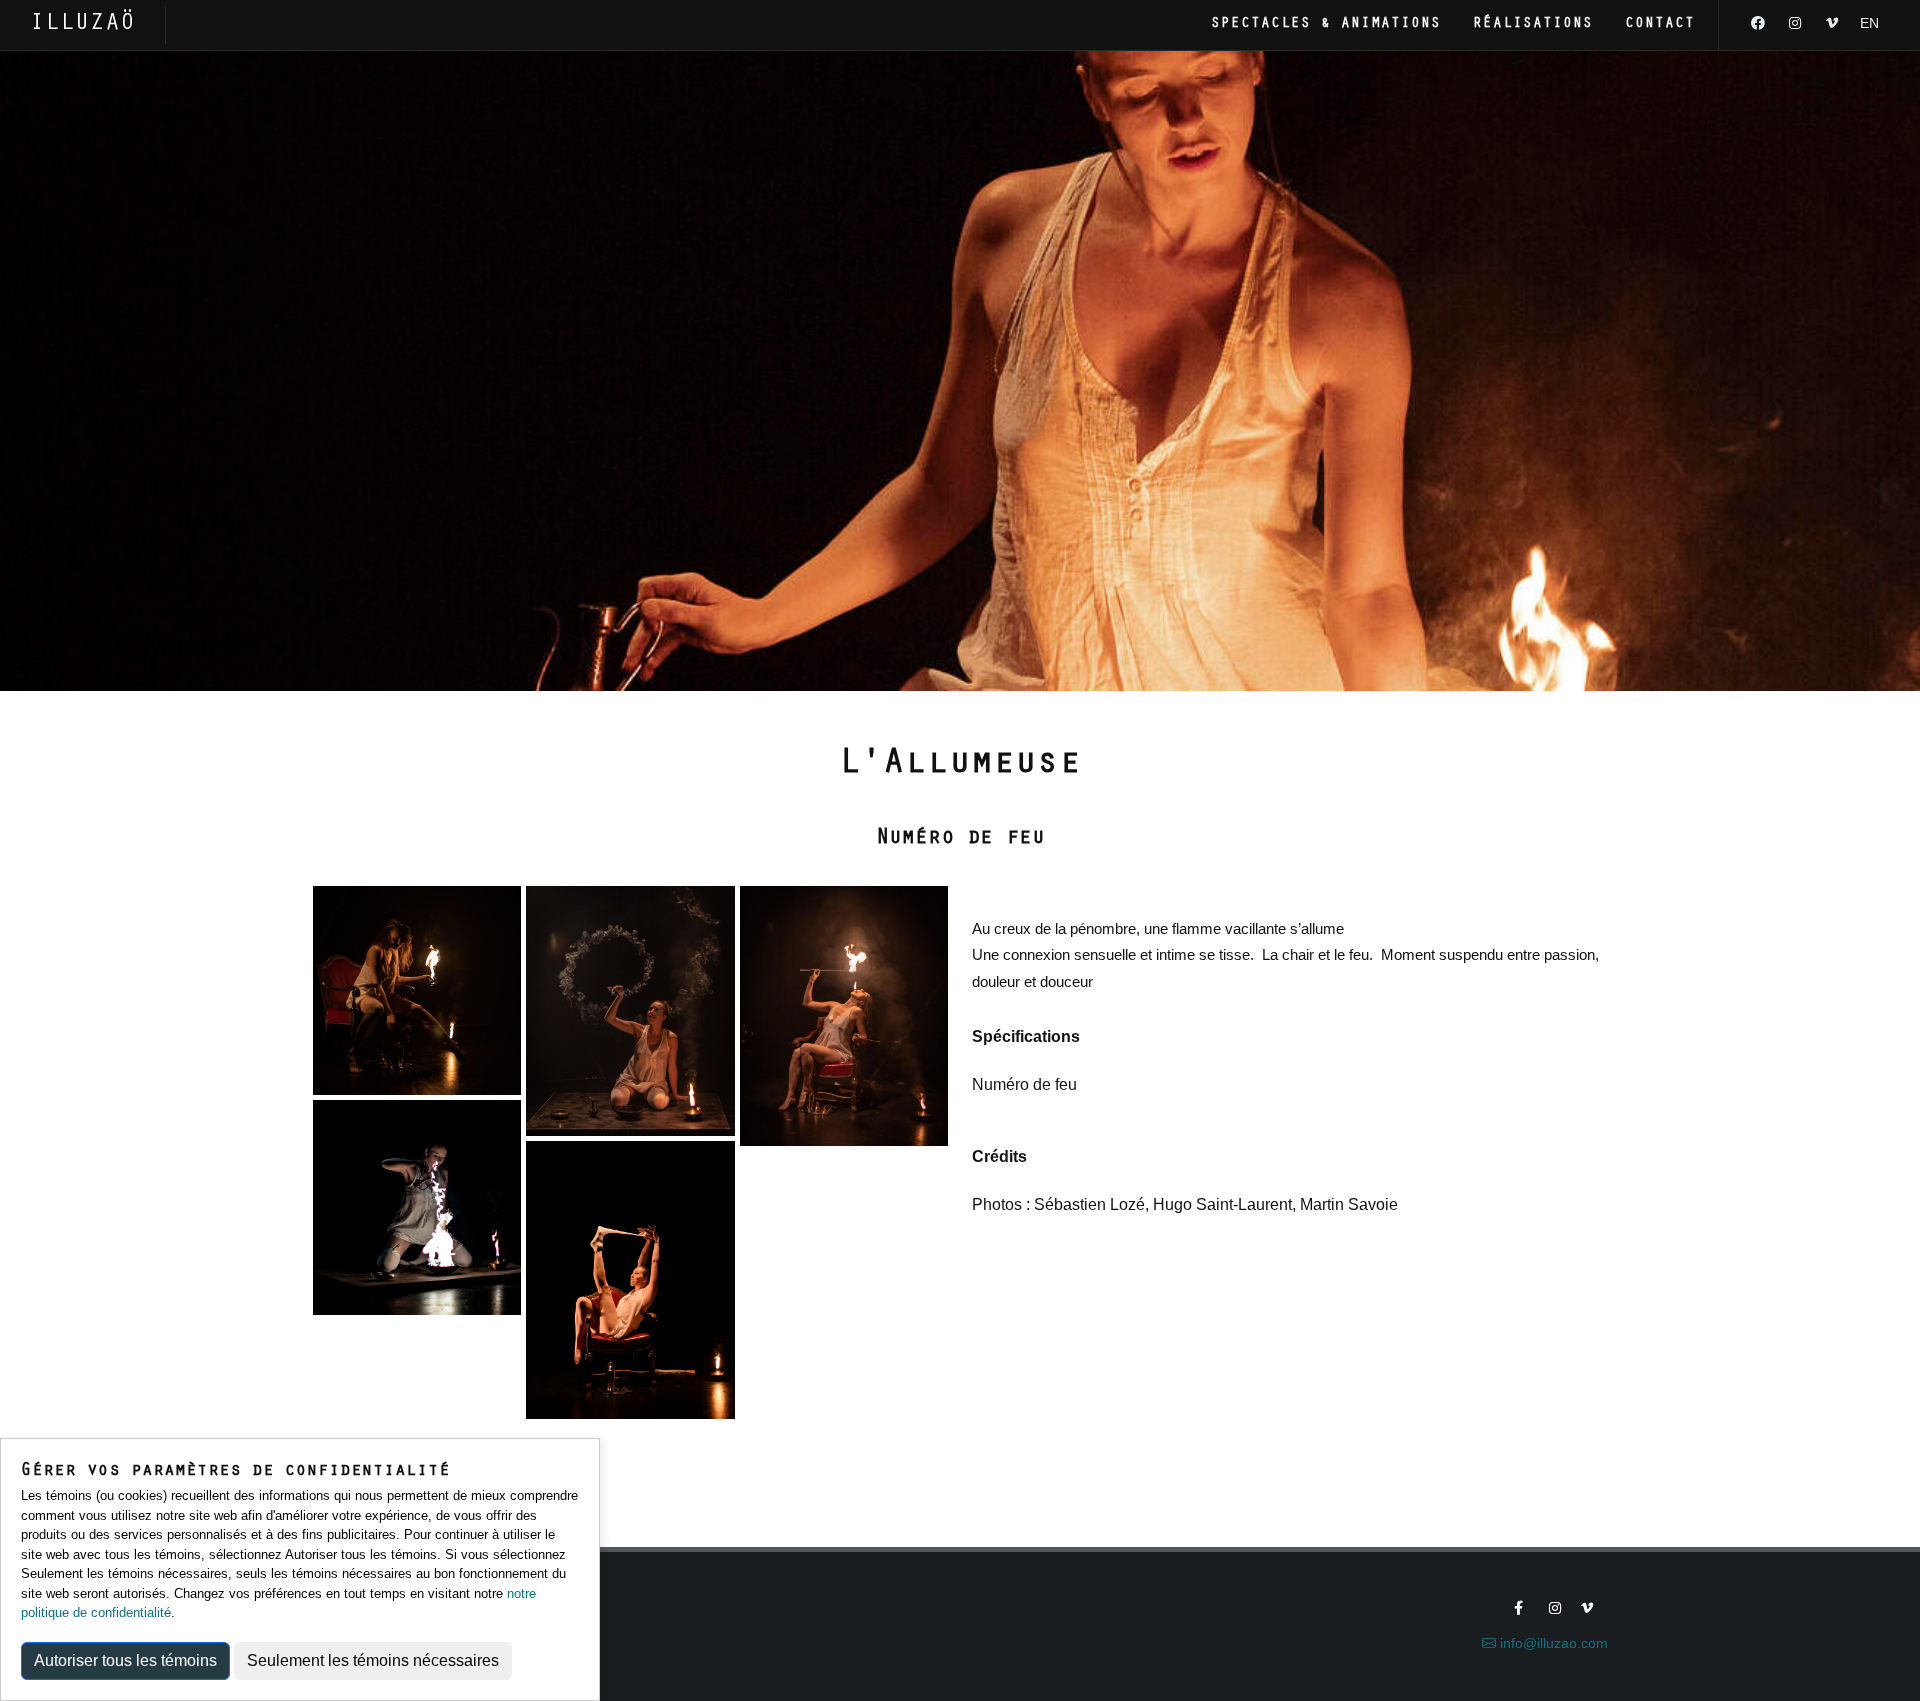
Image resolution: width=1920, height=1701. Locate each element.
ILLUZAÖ (82, 24)
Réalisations (1533, 24)
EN (1869, 23)
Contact (1660, 24)
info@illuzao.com (1552, 1643)
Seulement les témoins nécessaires (373, 1660)
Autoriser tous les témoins (125, 1660)
